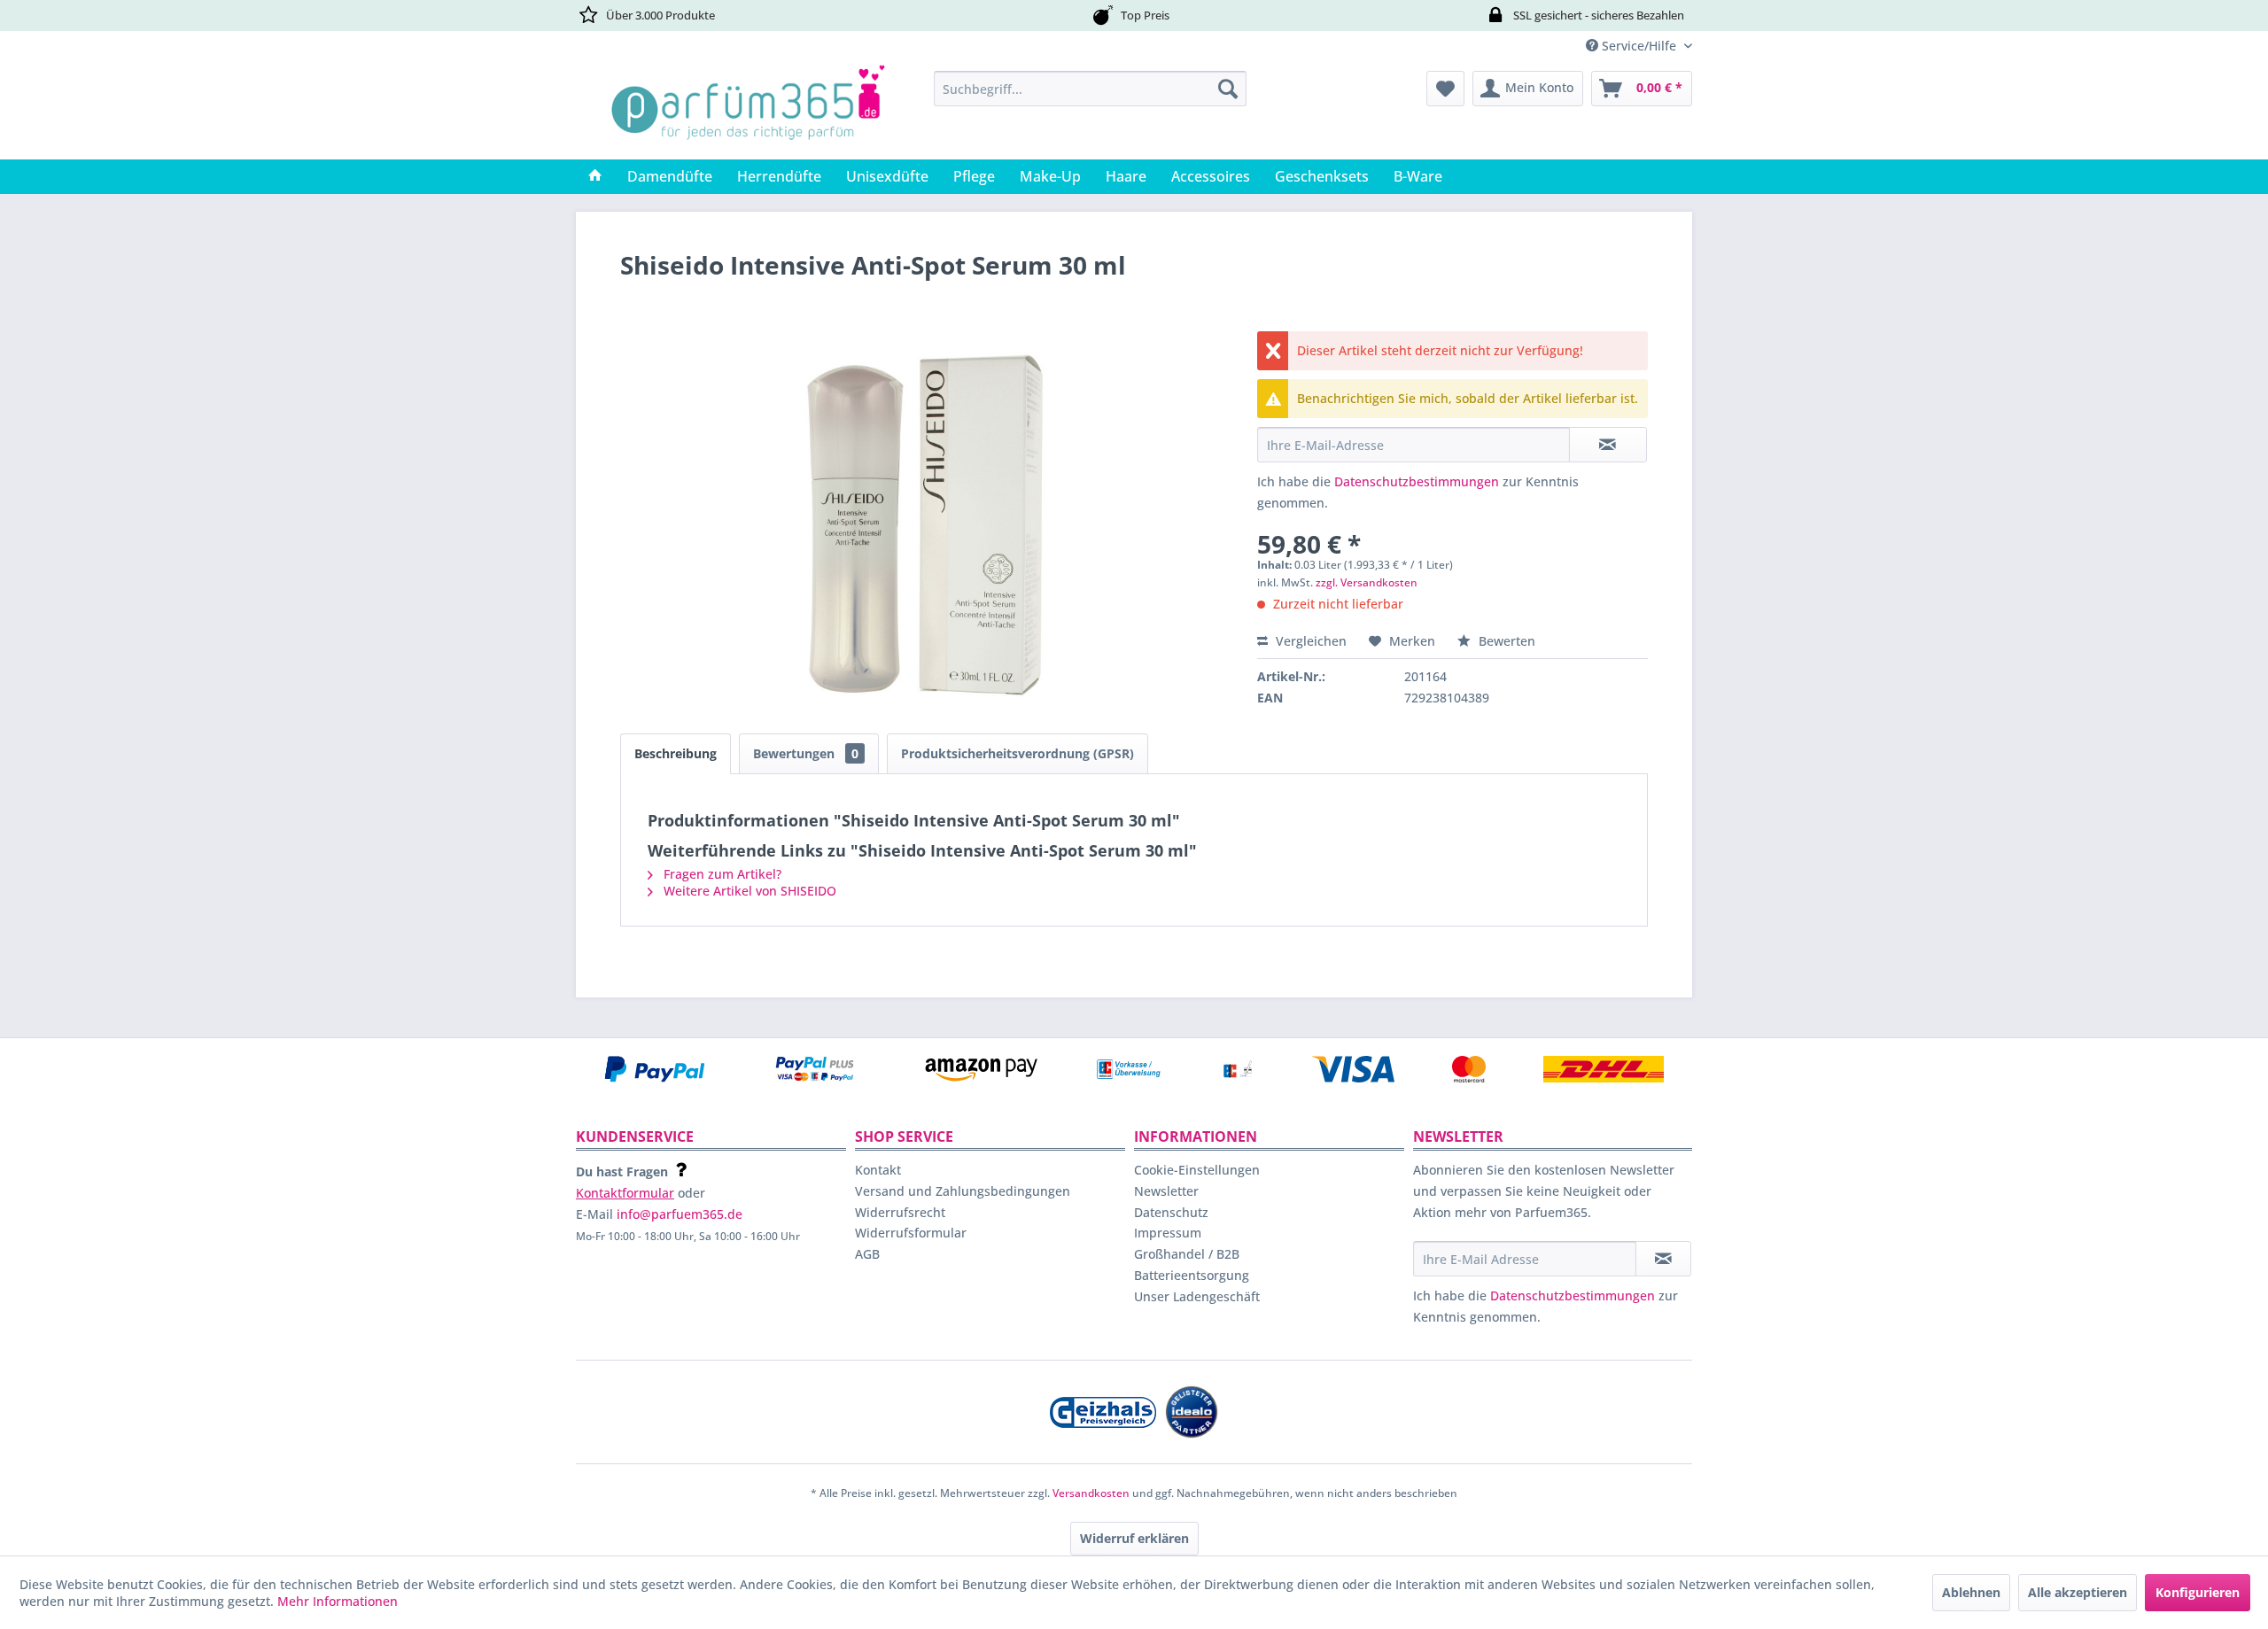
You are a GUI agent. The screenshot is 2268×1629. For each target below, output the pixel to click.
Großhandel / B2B (1187, 1254)
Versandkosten (1091, 1493)
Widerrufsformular (911, 1233)
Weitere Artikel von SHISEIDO (748, 891)
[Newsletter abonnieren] (1663, 1259)
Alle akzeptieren (2078, 1592)
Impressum (1168, 1233)
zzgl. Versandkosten (1367, 582)
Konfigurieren (2198, 1592)
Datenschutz (1171, 1212)
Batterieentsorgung (1192, 1275)
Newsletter (1166, 1191)
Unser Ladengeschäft (1197, 1296)
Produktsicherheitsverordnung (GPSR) (1017, 753)
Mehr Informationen (338, 1601)
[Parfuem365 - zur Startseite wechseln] (748, 111)
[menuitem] (1090, 89)
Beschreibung (676, 753)
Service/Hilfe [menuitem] (1639, 46)
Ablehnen (1971, 1592)
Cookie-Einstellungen (1197, 1170)
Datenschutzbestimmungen (1417, 481)
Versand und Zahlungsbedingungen (963, 1191)
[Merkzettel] (1445, 89)
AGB (867, 1254)
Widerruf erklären (1134, 1538)
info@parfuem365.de (680, 1214)
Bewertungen (806, 753)
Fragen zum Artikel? (721, 874)
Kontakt (878, 1170)
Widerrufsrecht (900, 1212)
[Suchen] (1228, 89)
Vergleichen (1309, 641)
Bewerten (1505, 641)
